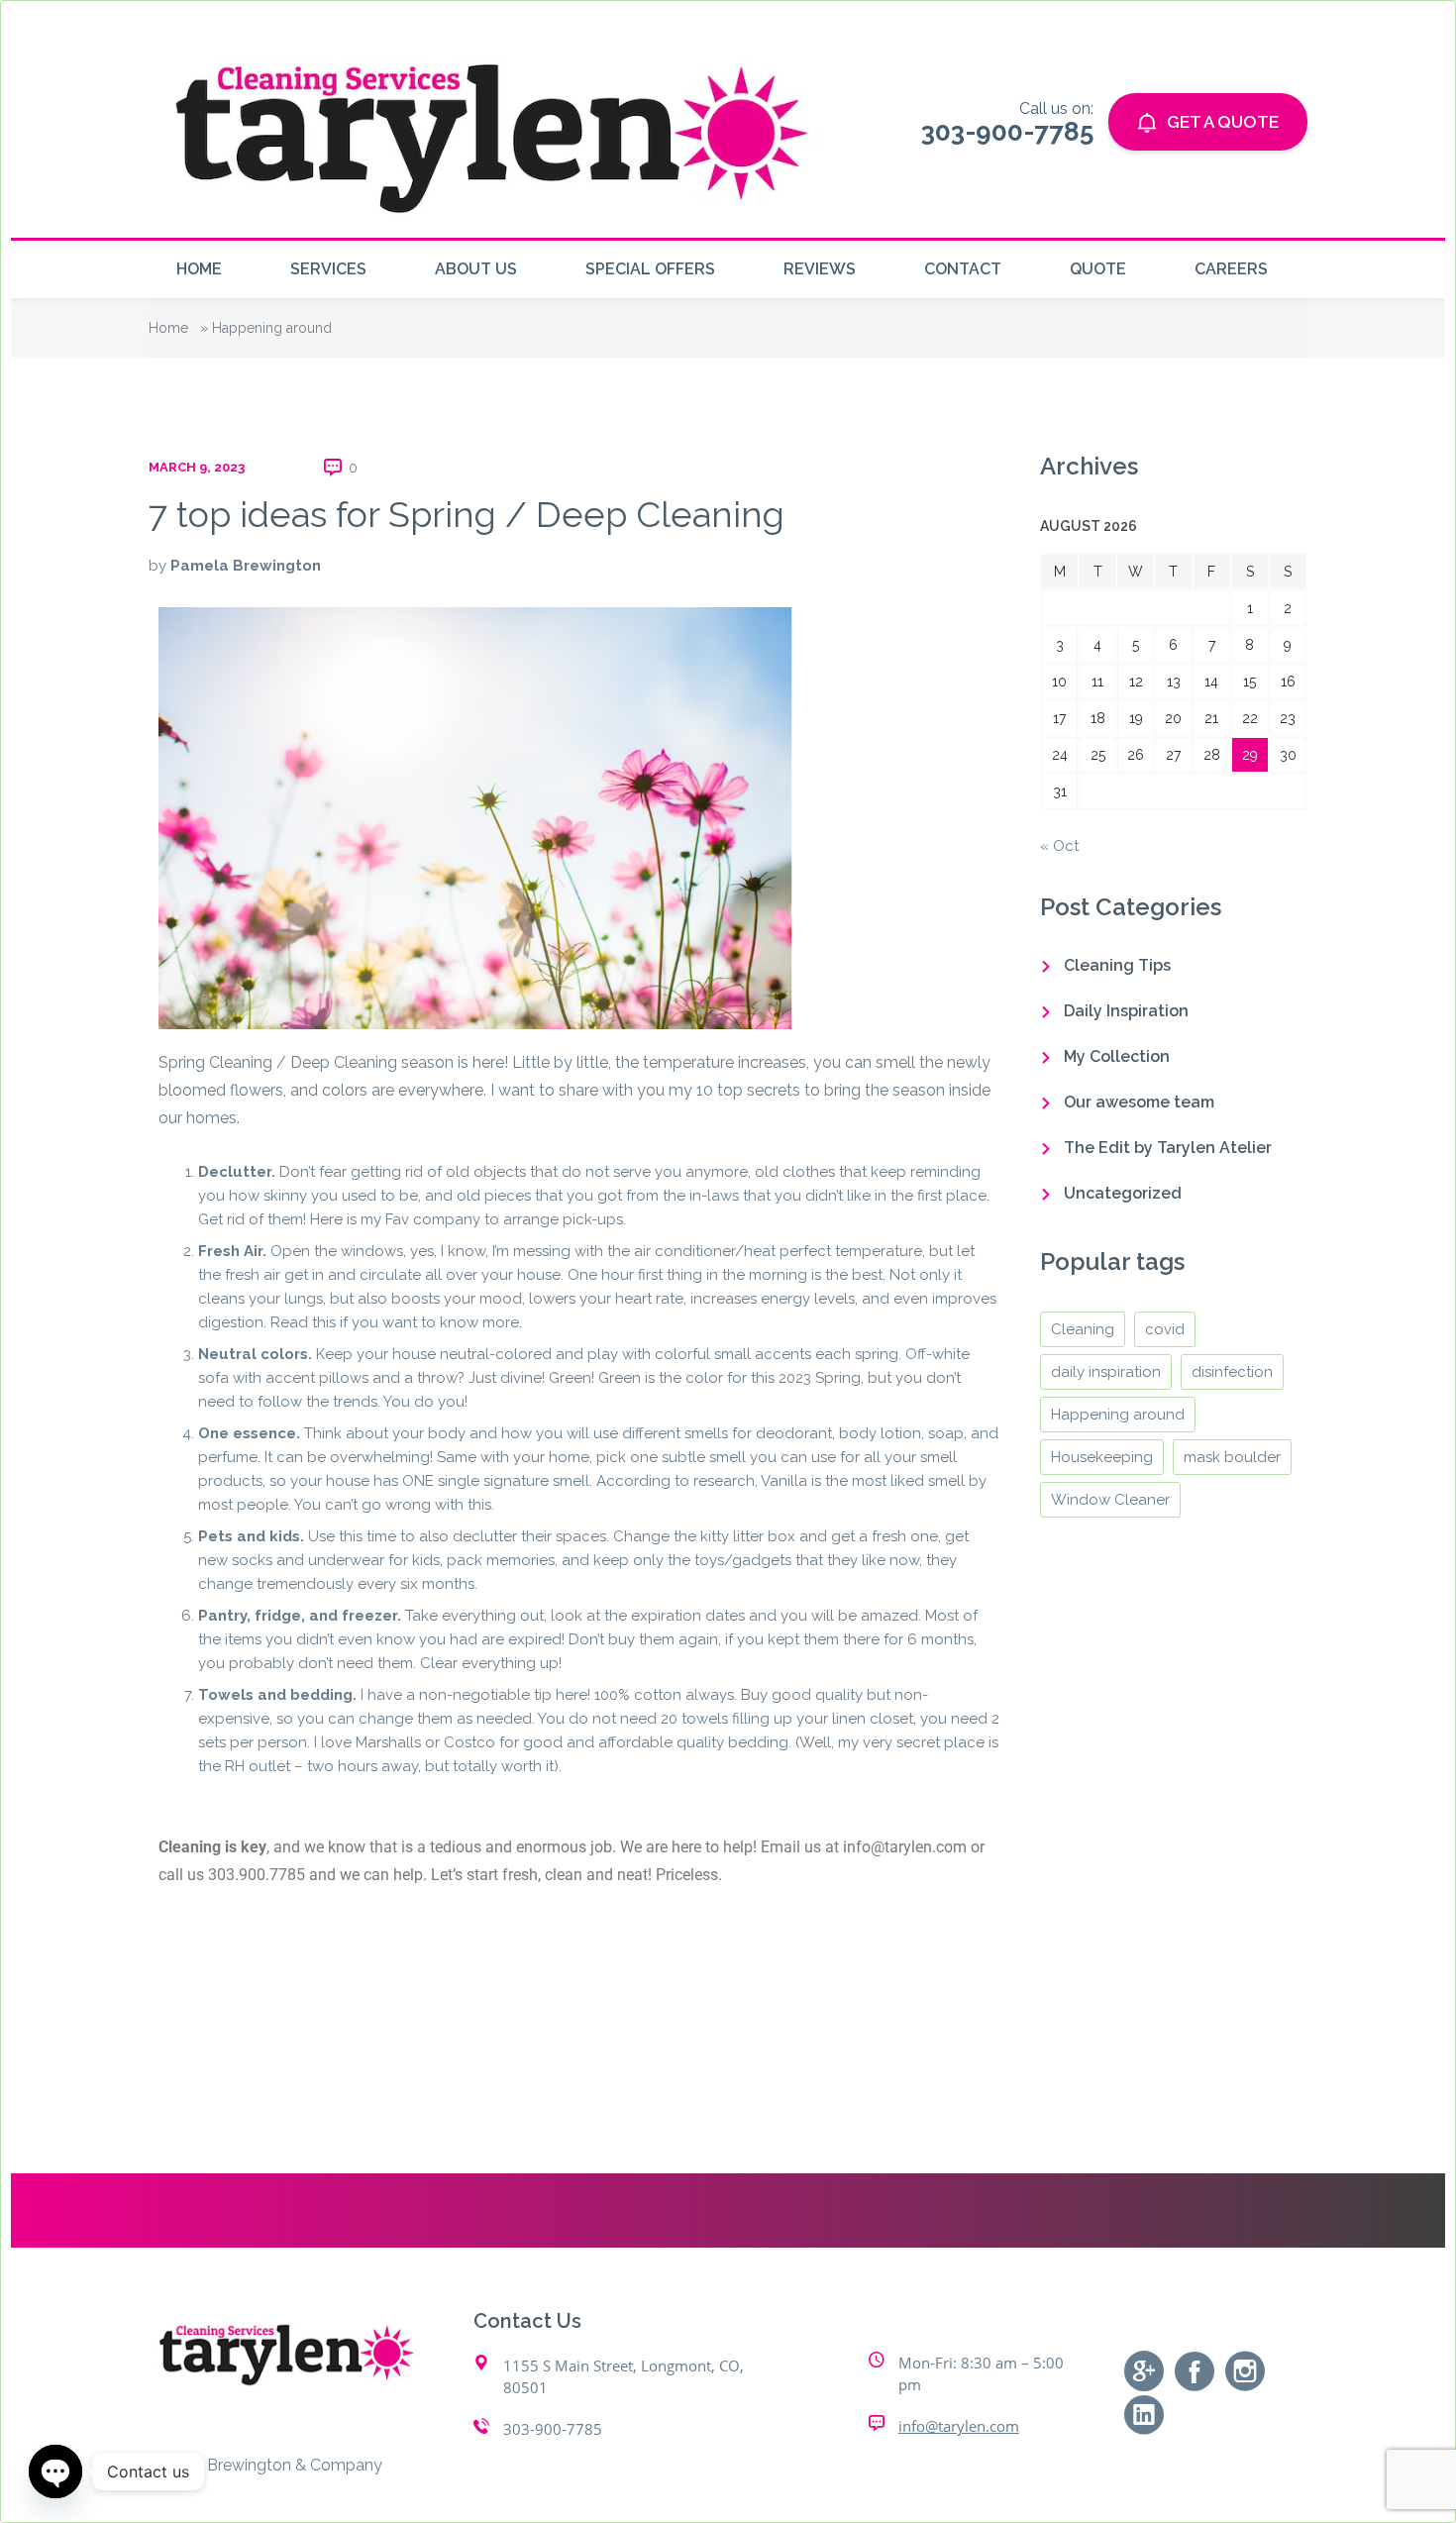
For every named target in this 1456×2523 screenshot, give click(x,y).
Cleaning (1083, 1329)
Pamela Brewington (246, 566)
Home (199, 269)
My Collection (1117, 1056)
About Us (476, 269)
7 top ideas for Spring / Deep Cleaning (467, 514)
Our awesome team (1139, 1102)
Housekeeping (1102, 1457)
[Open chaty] (55, 2471)
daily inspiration (1106, 1372)
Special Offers (650, 269)
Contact (963, 269)
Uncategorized (1123, 1193)
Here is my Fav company (395, 1219)
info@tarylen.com (959, 2426)
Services (328, 269)
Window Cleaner (1110, 1500)
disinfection (1232, 1372)
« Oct (1059, 846)
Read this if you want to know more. (396, 1322)
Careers (1231, 269)
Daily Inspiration (1126, 1011)
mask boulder (1232, 1457)
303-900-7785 (553, 2429)
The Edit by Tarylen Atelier (1168, 1148)
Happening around (1118, 1415)
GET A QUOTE (1223, 122)
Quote (1098, 269)
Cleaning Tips (1117, 965)
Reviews (820, 269)
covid (1165, 1329)
